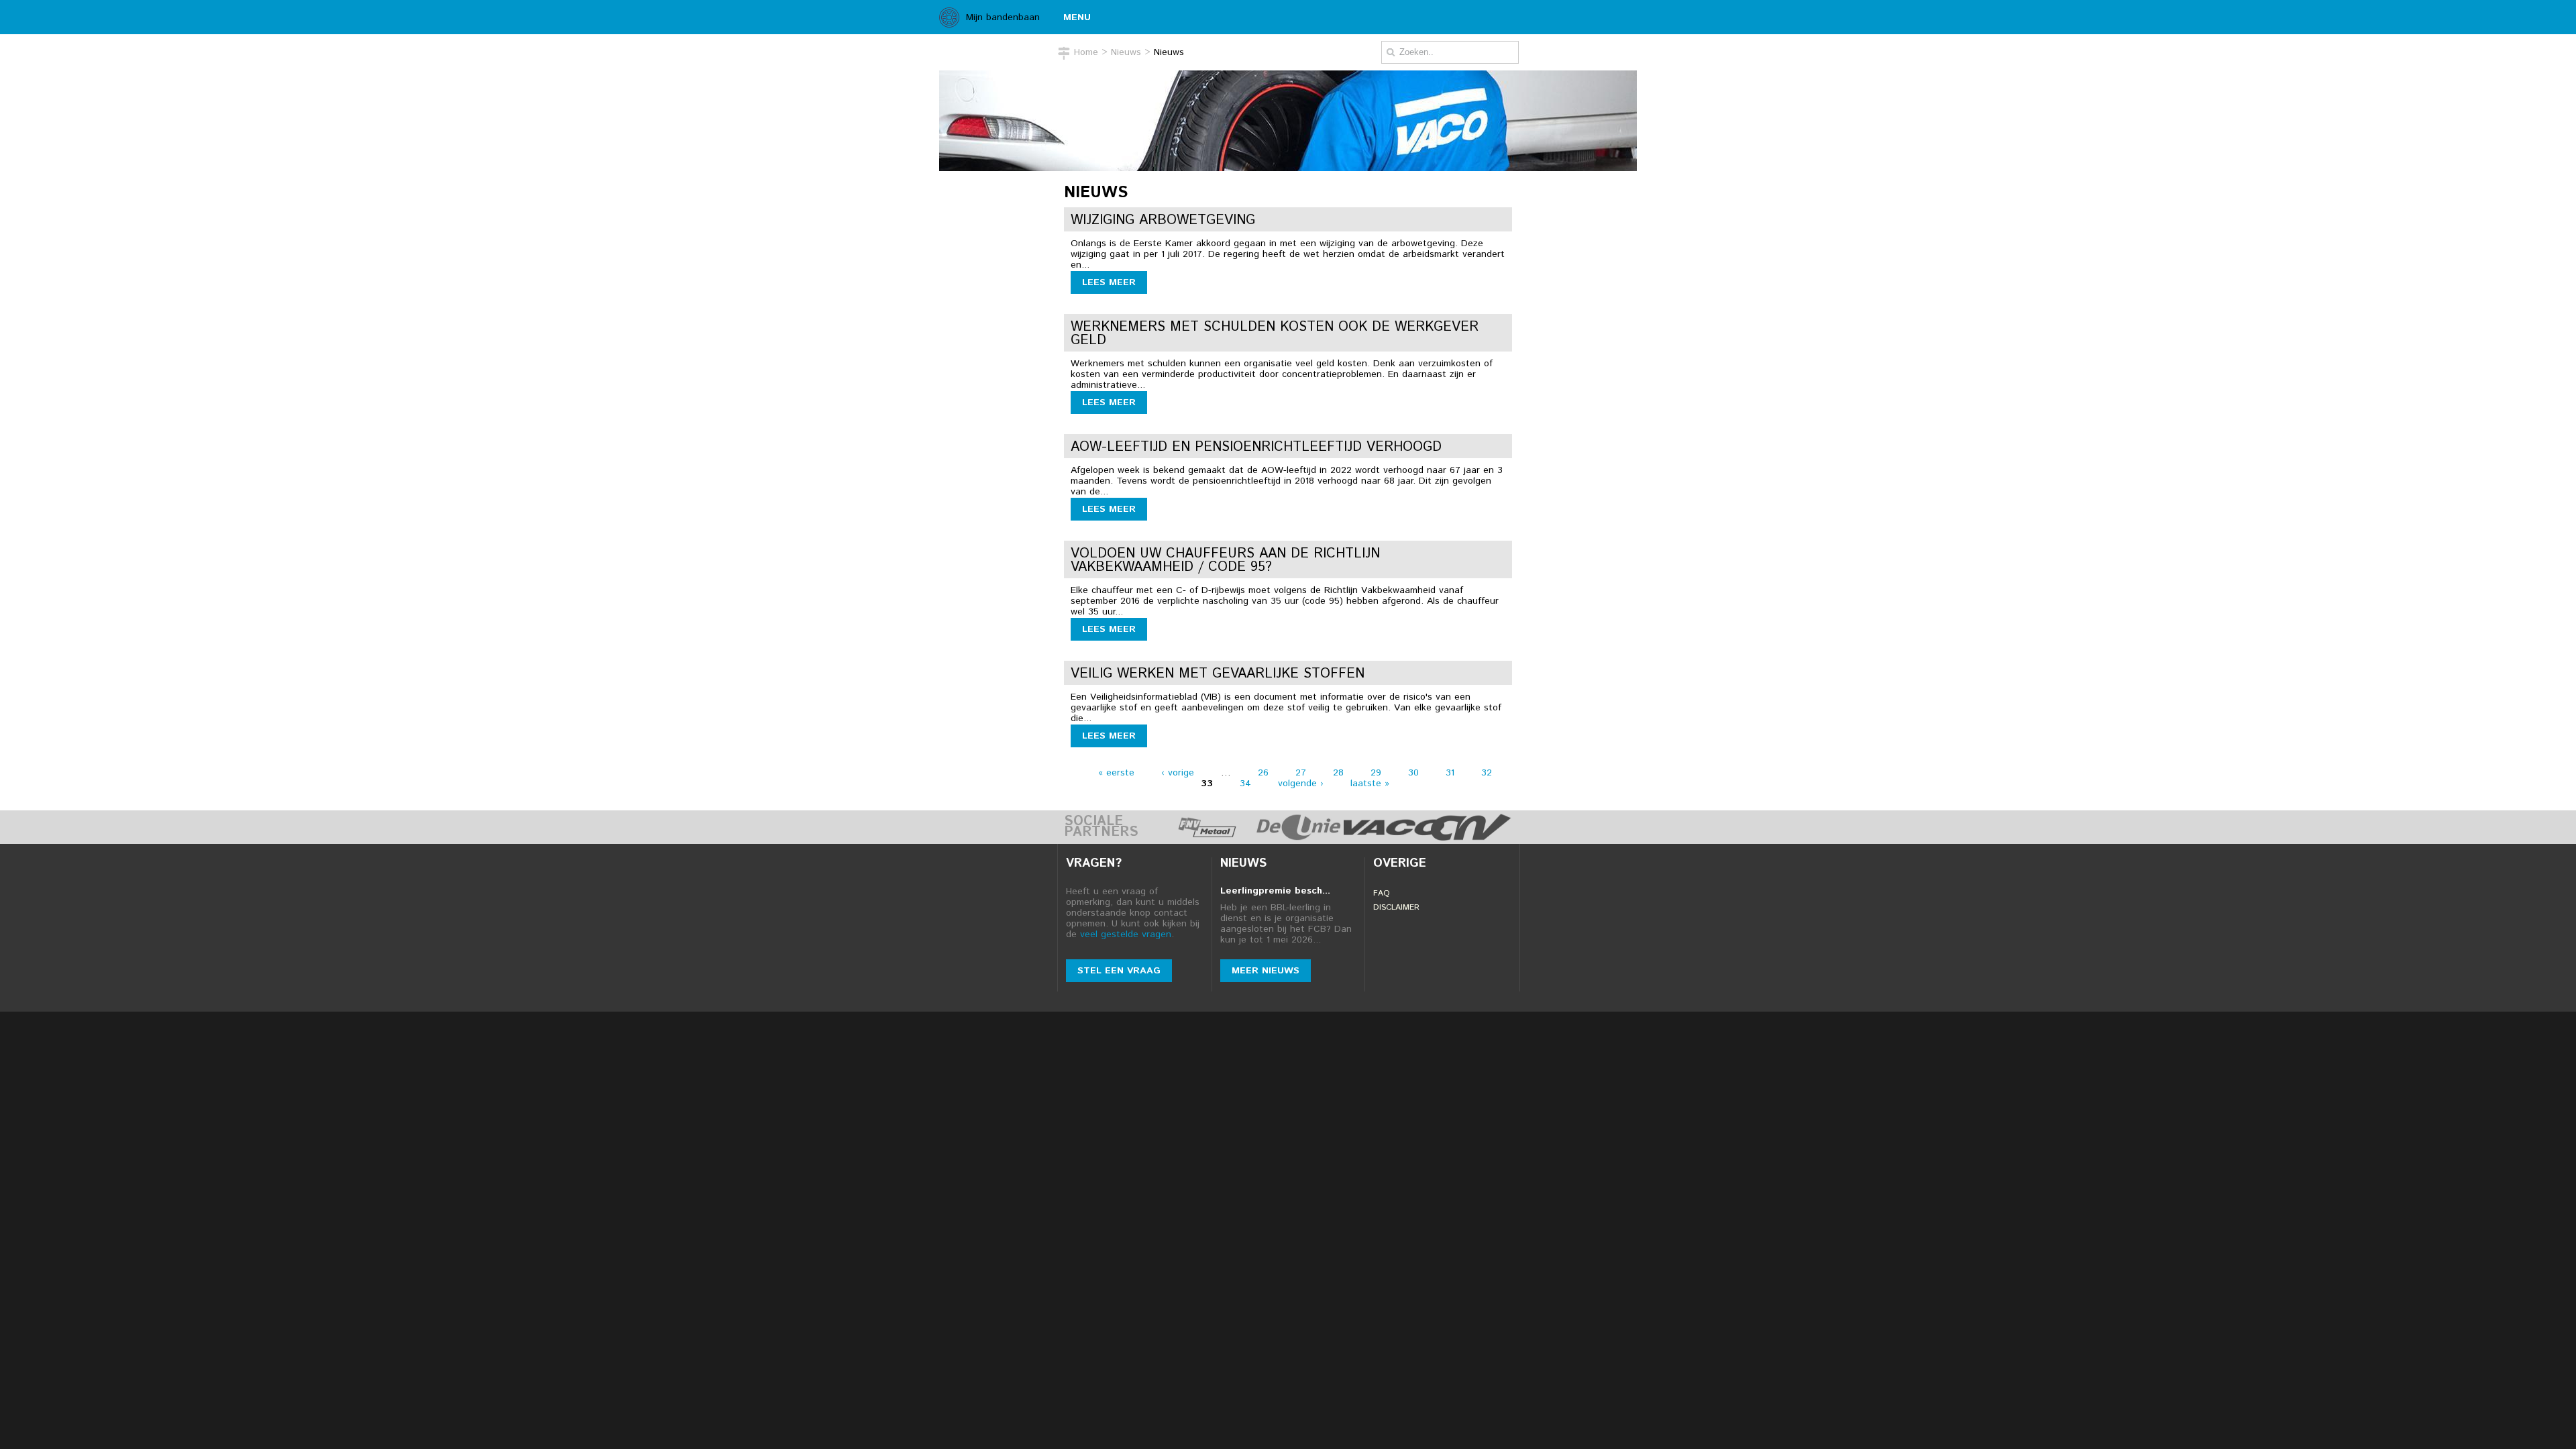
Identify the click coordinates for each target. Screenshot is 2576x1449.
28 (1338, 773)
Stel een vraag (1119, 971)
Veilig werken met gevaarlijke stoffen (1218, 674)
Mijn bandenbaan (1003, 17)
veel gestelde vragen (1126, 934)
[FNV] (1207, 837)
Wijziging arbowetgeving (1163, 220)
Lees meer (1109, 282)
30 (1413, 773)
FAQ (1382, 893)
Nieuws (1126, 52)
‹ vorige (1178, 773)
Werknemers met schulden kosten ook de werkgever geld (1275, 334)
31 (1450, 773)
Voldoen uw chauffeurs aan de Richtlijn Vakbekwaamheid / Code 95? (1225, 560)
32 (1487, 773)
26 (1263, 773)
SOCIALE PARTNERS (1101, 827)
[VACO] (1394, 837)
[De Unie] (1299, 837)
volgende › (1301, 784)
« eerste (1116, 773)
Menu (1077, 17)
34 (1245, 784)
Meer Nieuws (1266, 971)
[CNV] (1471, 837)
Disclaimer (1396, 907)
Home (1086, 52)
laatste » (1370, 784)
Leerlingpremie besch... (1275, 891)
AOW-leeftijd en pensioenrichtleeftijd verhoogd (1256, 447)
